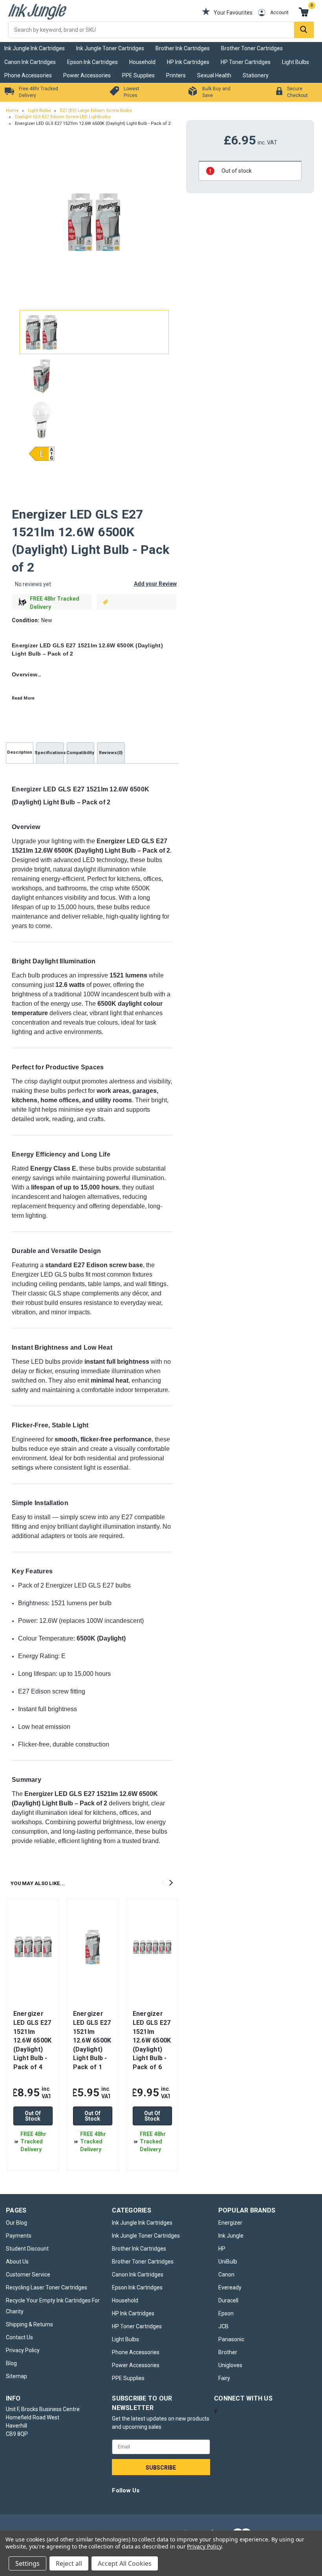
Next (170, 222)
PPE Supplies (138, 75)
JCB (223, 2326)
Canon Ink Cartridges (30, 62)
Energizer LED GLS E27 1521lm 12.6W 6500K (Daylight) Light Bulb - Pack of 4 (33, 2040)
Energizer (230, 2223)
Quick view (33, 1983)
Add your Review (155, 584)
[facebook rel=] (216, 2411)
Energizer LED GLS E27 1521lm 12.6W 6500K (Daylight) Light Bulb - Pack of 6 (152, 2040)
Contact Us (19, 2337)
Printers (176, 75)
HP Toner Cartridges (246, 62)
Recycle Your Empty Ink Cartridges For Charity (53, 2306)
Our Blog (16, 2223)
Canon (226, 2275)
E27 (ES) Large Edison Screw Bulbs (96, 111)
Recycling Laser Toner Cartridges (47, 2287)
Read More (23, 698)
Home (12, 111)
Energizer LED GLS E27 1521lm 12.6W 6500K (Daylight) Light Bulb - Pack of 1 (92, 2040)
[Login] (256, 13)
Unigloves (230, 2365)
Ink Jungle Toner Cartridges (110, 48)
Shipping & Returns (29, 2324)
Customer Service (28, 2275)
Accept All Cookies (125, 2563)
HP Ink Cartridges (188, 62)
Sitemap (16, 2376)
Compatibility (80, 753)
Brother (228, 2352)
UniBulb (228, 2262)
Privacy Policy (23, 2350)
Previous (19, 222)
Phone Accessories (28, 75)
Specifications (50, 753)
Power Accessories (87, 75)
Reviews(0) (111, 753)
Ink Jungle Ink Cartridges (35, 48)
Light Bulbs (295, 62)
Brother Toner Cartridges (252, 48)
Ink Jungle (231, 2236)
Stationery (256, 75)
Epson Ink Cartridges (92, 62)
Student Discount (27, 2249)
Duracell (228, 2300)
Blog (11, 2363)
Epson (226, 2313)
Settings (27, 2563)
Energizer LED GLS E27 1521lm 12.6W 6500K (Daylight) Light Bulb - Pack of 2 (93, 123)
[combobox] (161, 30)
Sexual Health (214, 75)
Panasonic (231, 2339)
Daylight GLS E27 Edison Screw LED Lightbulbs (63, 117)
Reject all (69, 2563)
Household (142, 62)
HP (222, 2249)
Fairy (224, 2378)
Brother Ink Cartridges (183, 48)
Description (20, 752)
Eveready (230, 2287)
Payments (19, 2236)
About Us (17, 2262)
